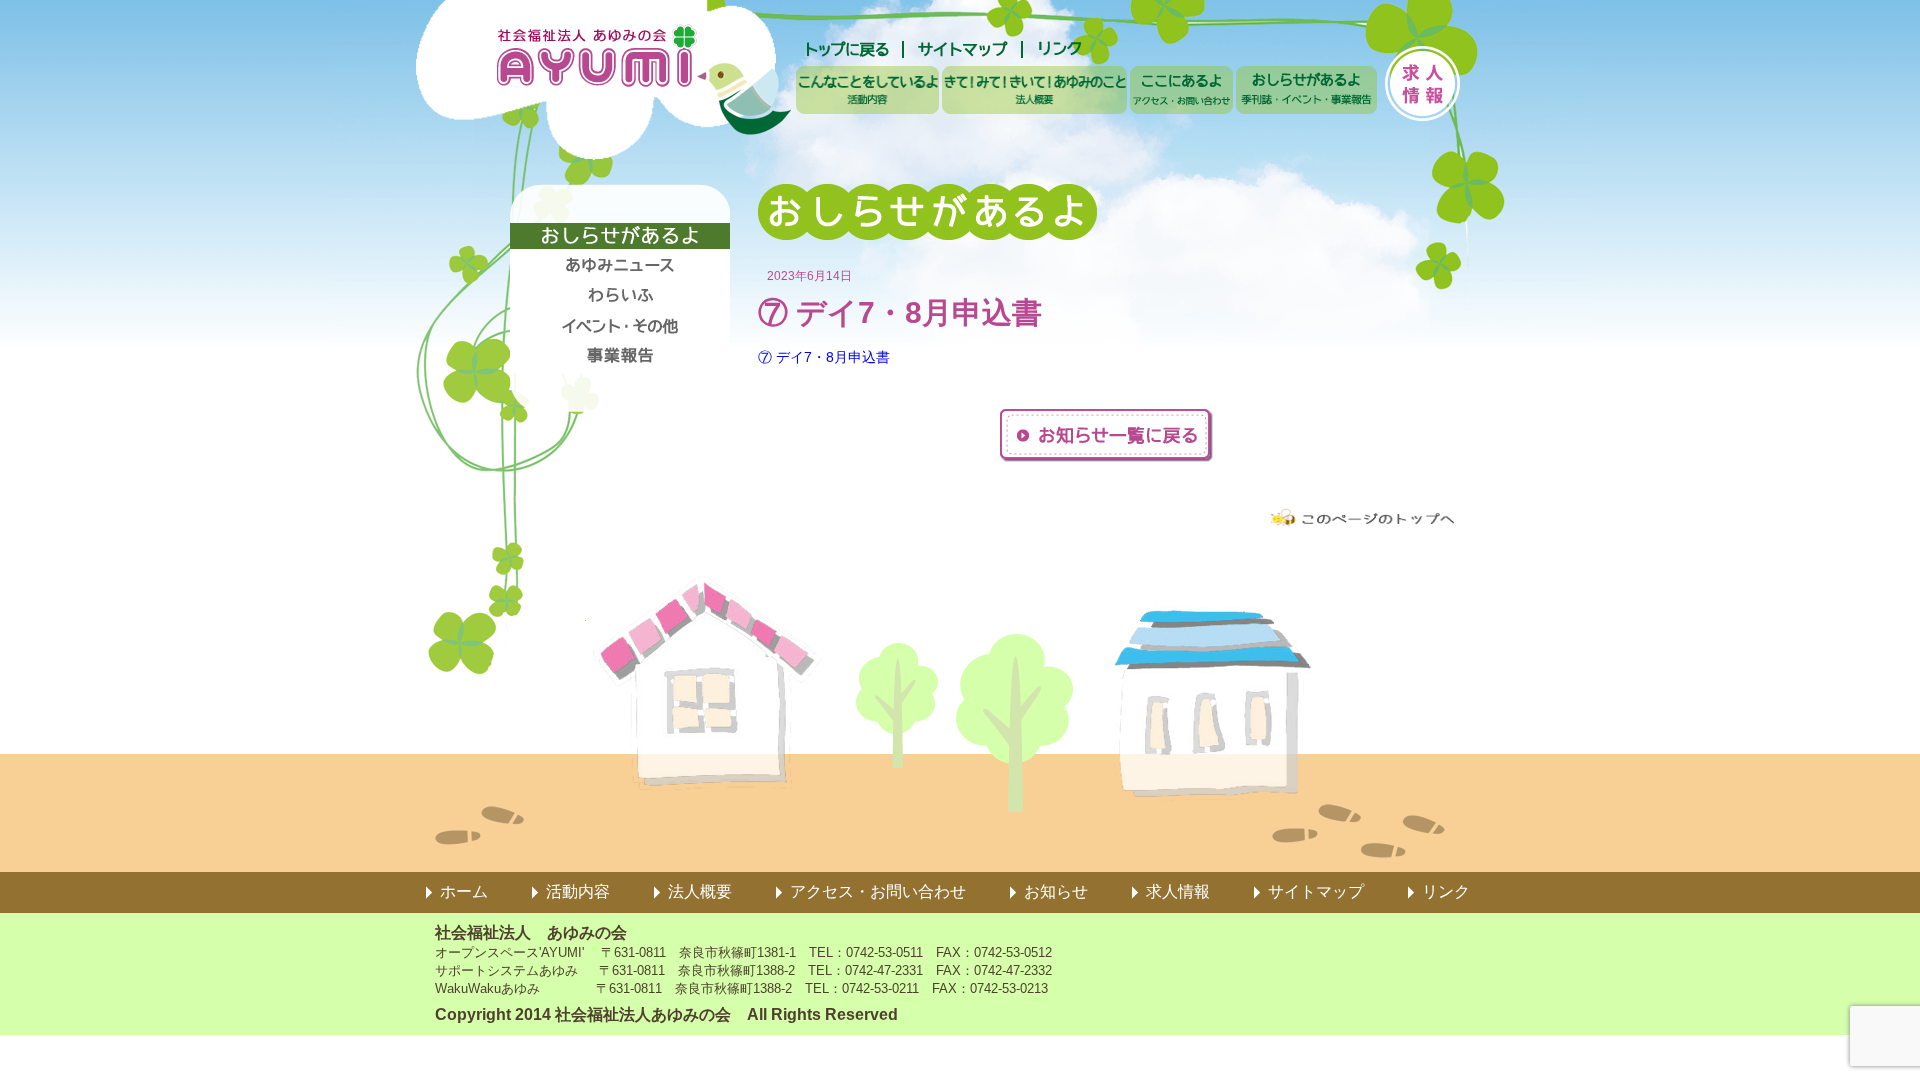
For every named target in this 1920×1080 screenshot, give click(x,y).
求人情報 (1178, 891)
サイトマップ (1316, 891)
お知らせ (1056, 891)
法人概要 (700, 891)
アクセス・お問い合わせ (878, 891)
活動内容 (578, 891)
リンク (1446, 891)
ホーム (464, 891)
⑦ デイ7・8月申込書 (824, 357)
